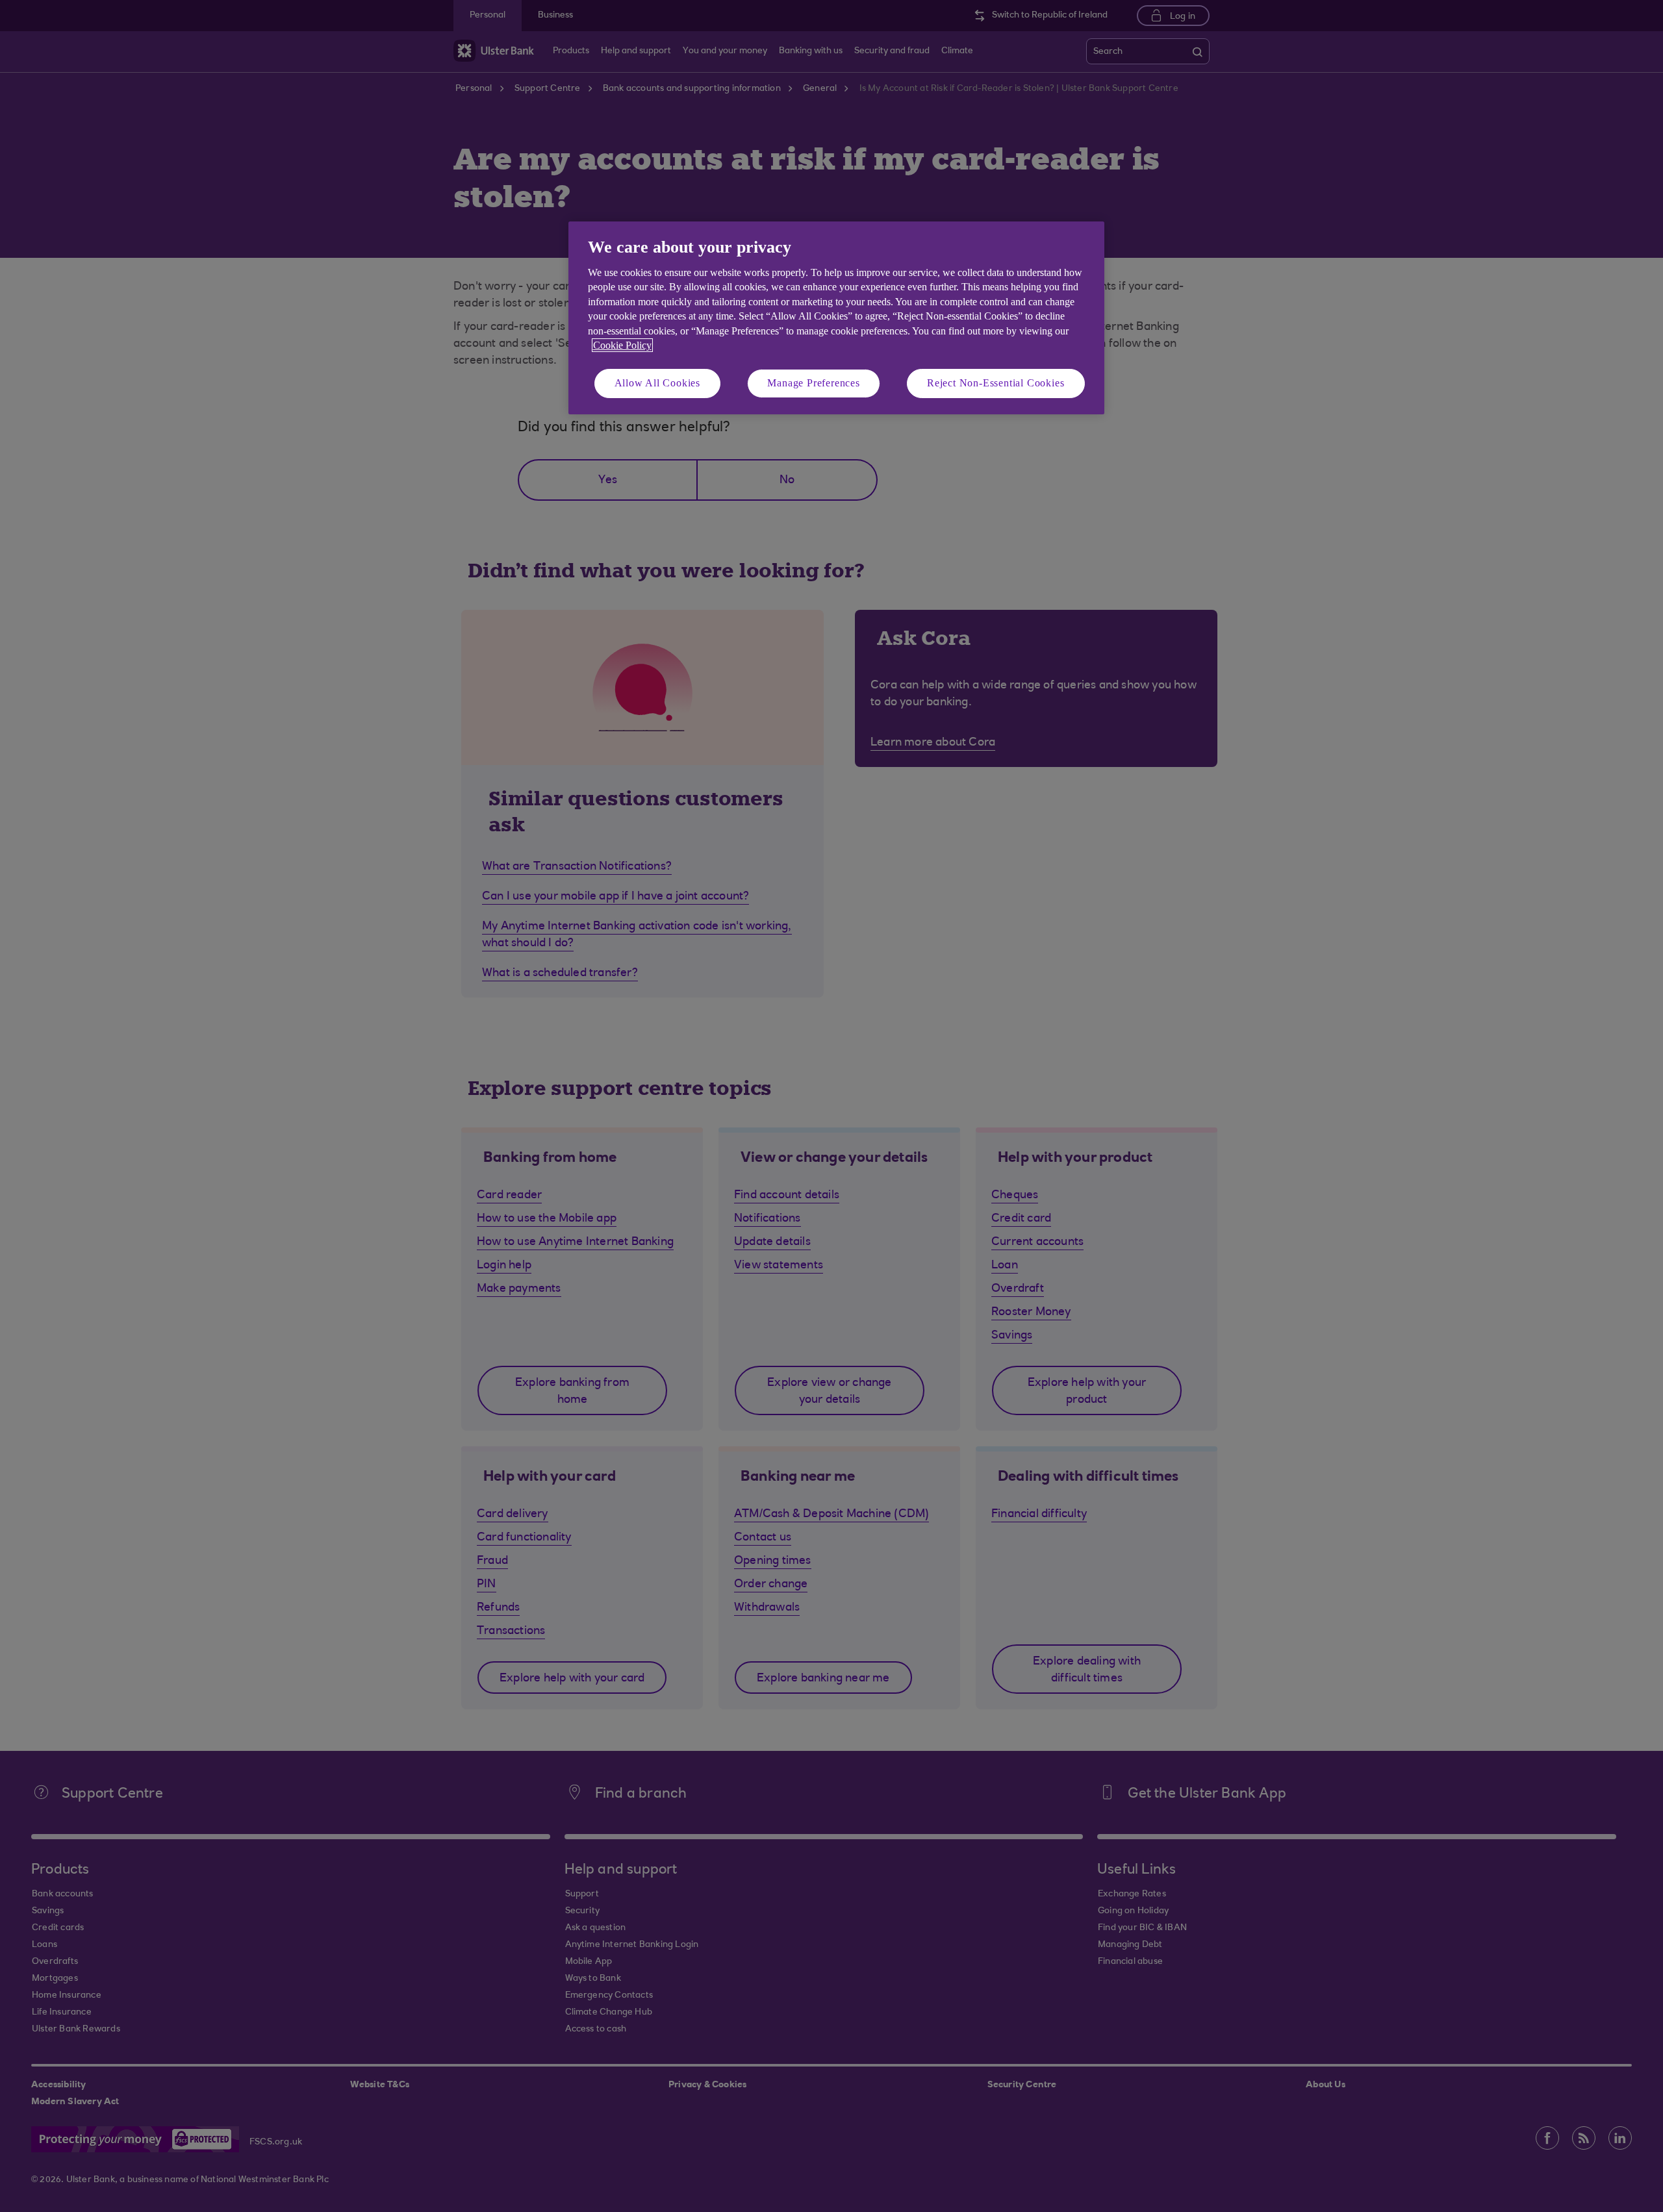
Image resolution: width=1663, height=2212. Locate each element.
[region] (836, 318)
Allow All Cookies (658, 383)
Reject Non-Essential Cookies (996, 383)
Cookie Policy (622, 345)
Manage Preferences (813, 383)
